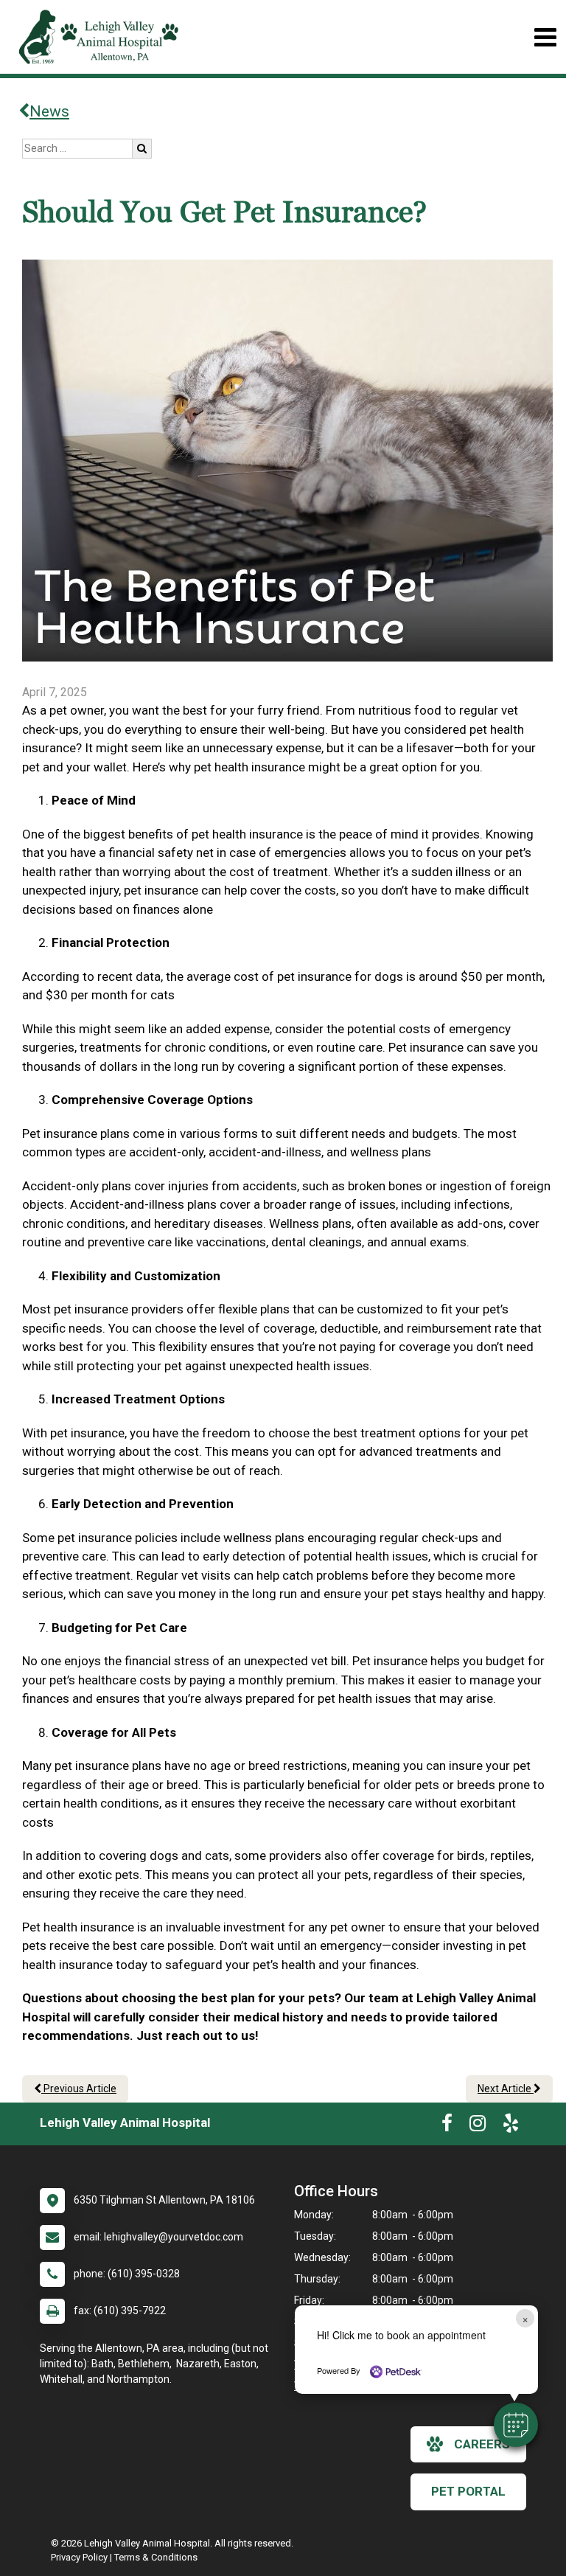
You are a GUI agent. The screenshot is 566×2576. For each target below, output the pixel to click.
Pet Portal (468, 2491)
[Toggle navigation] (545, 37)
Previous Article (79, 2089)
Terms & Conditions (156, 2557)
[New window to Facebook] (447, 2126)
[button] (516, 2425)
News (49, 111)
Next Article (506, 2089)
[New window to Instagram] (478, 2126)
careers (482, 2444)
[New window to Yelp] (511, 2126)
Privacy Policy (79, 2557)
